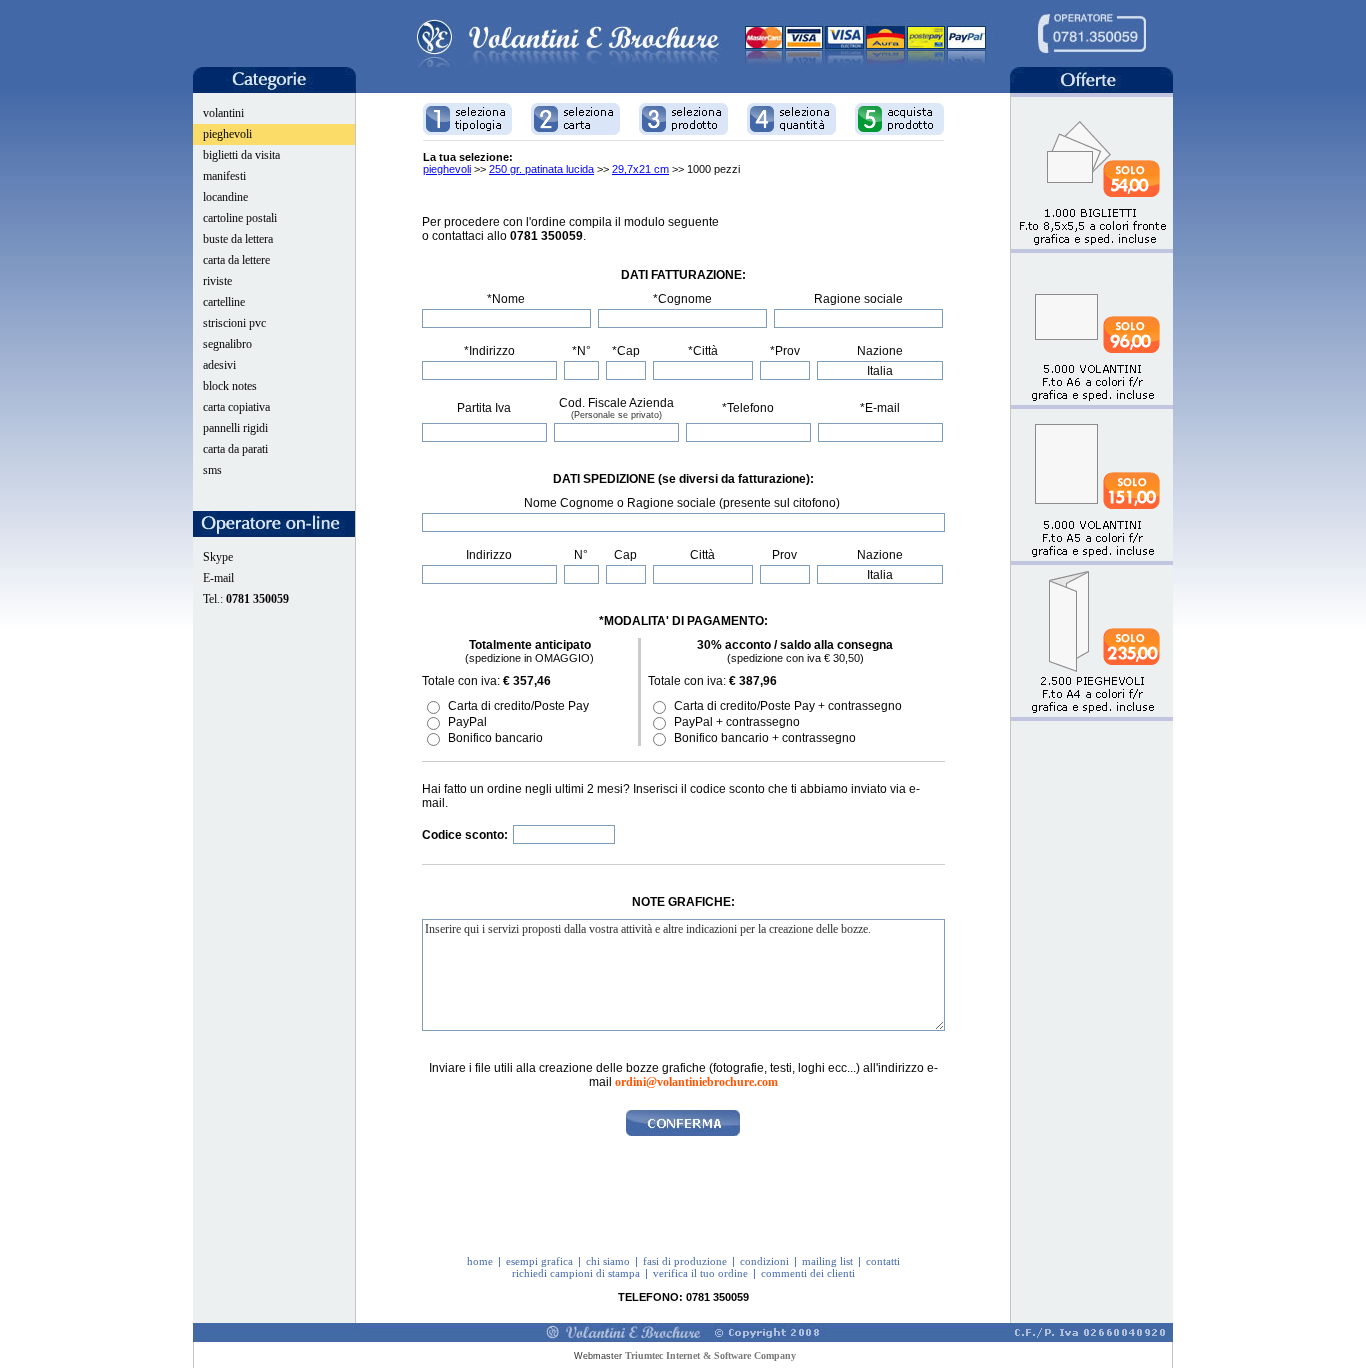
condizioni (764, 1261)
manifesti (224, 176)
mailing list (827, 1261)
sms (212, 470)
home (480, 1261)
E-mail (218, 578)
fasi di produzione (685, 1261)
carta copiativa (236, 407)
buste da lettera (238, 239)
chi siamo (608, 1261)
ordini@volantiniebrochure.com (696, 1082)
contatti (883, 1261)
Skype (218, 557)
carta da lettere (236, 260)
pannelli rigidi (235, 428)
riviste (217, 281)
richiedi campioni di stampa (576, 1273)
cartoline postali (240, 218)
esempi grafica (539, 1261)
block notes (230, 386)
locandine (225, 197)
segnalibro (227, 344)
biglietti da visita (241, 155)
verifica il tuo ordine (700, 1273)
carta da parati (235, 449)
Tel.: (246, 599)
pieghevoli (227, 134)
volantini (223, 113)
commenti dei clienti (808, 1273)
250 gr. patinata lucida (541, 169)
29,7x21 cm (640, 169)
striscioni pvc (234, 323)
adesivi (219, 365)
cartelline (224, 302)
